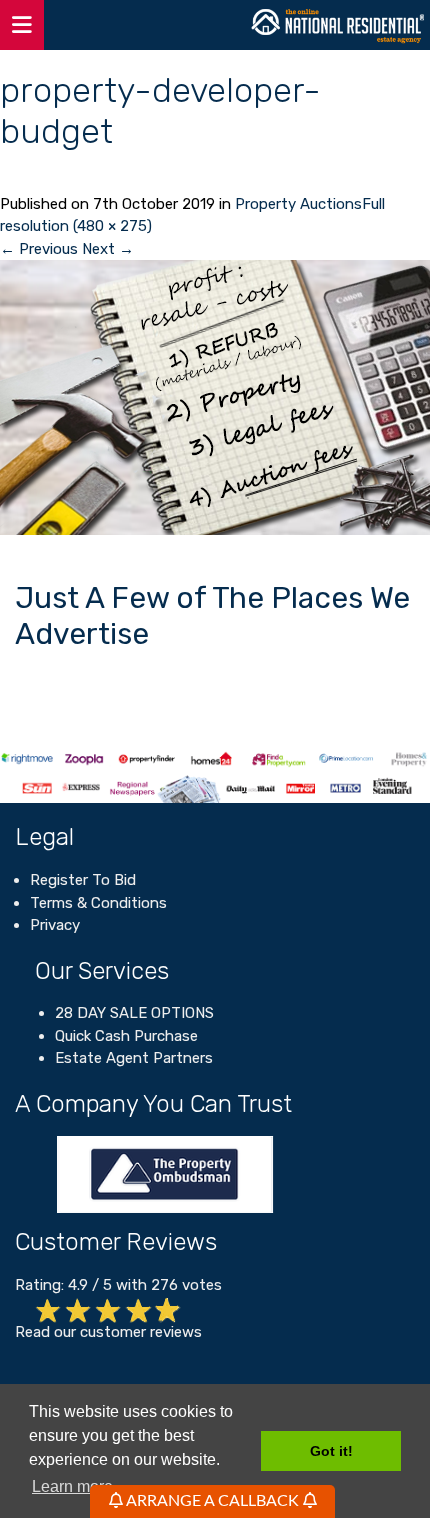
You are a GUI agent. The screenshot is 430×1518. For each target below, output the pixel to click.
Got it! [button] (331, 1451)
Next (108, 249)
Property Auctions (298, 204)
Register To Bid (83, 880)
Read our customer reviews (108, 1332)
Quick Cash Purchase (126, 1036)
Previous (39, 249)
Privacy (55, 925)
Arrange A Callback (213, 1501)
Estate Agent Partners (134, 1058)
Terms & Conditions (98, 903)
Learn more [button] (72, 1486)
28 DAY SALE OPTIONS (134, 1013)
